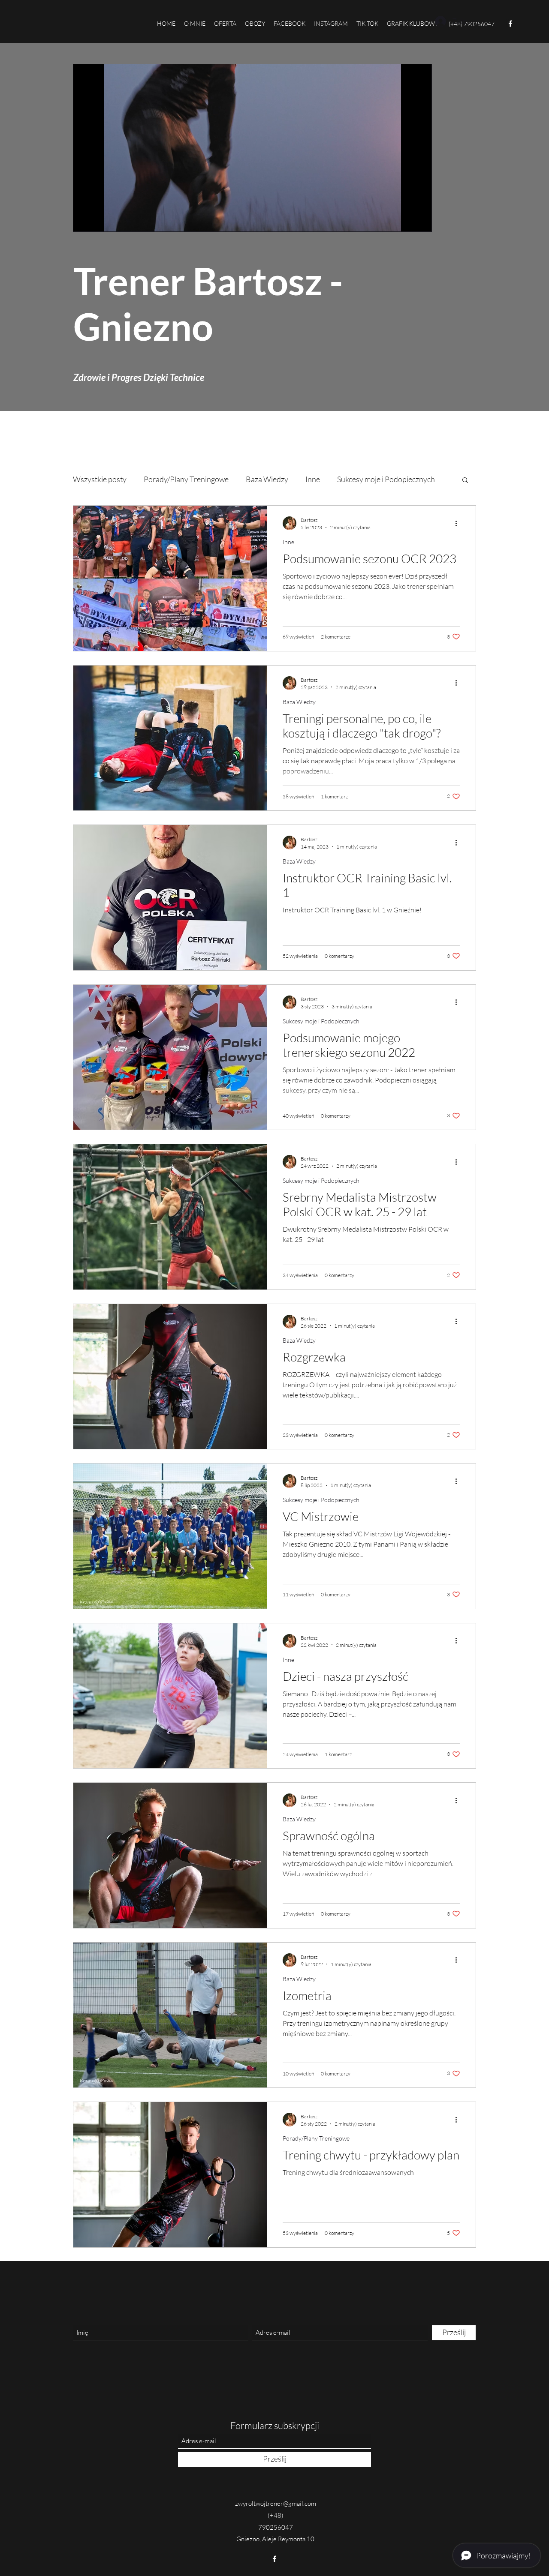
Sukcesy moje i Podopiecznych (386, 479)
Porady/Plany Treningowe (186, 479)
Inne (313, 479)
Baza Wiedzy (267, 479)
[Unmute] (99, 220)
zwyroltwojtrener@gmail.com (276, 2503)
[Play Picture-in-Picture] (405, 220)
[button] (465, 481)
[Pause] (84, 220)
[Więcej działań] (459, 523)
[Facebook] (510, 24)
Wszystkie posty (100, 479)
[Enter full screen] (420, 220)
